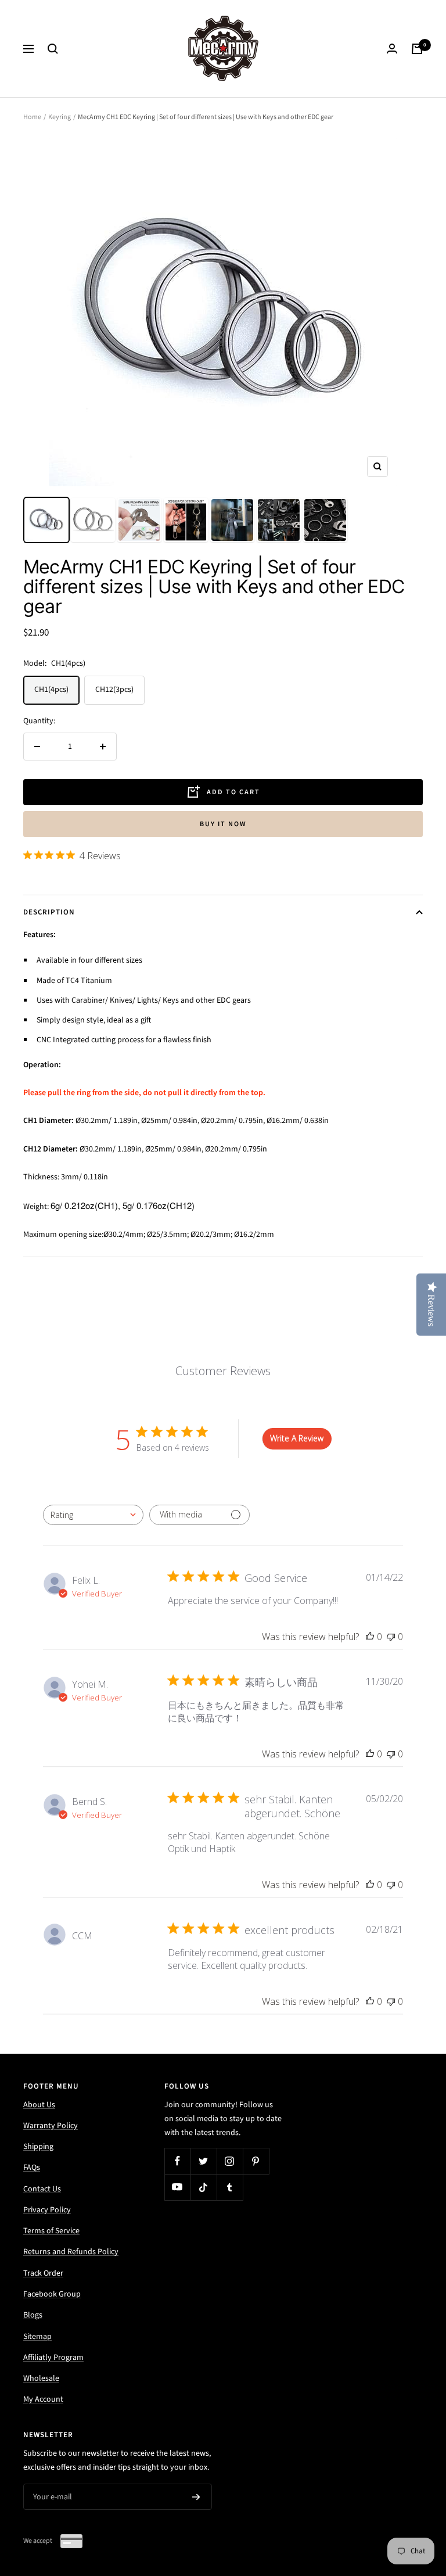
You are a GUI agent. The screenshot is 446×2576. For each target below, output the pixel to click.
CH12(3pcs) (114, 690)
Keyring (60, 117)
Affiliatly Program (53, 2358)
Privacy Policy (47, 2210)
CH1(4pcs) (51, 690)
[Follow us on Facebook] (177, 2161)
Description (49, 912)
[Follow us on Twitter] (204, 2161)
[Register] (196, 2497)
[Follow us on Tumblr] (230, 2187)
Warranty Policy (51, 2126)
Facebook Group (52, 2294)
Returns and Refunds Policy (71, 2252)
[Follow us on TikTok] (204, 2187)
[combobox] (93, 1515)
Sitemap (37, 2337)
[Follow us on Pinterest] (256, 2161)
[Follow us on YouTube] (177, 2187)
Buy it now (223, 824)
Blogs (33, 2315)
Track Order (43, 2273)
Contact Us (42, 2189)
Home (32, 117)
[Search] (53, 49)
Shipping (38, 2147)
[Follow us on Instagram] (230, 2161)
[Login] (392, 49)
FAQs (32, 2168)
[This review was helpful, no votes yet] (370, 1637)
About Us (39, 2105)
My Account (43, 2399)
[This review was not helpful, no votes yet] (391, 1637)
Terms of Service (51, 2231)
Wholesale (41, 2378)
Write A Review (297, 1438)
